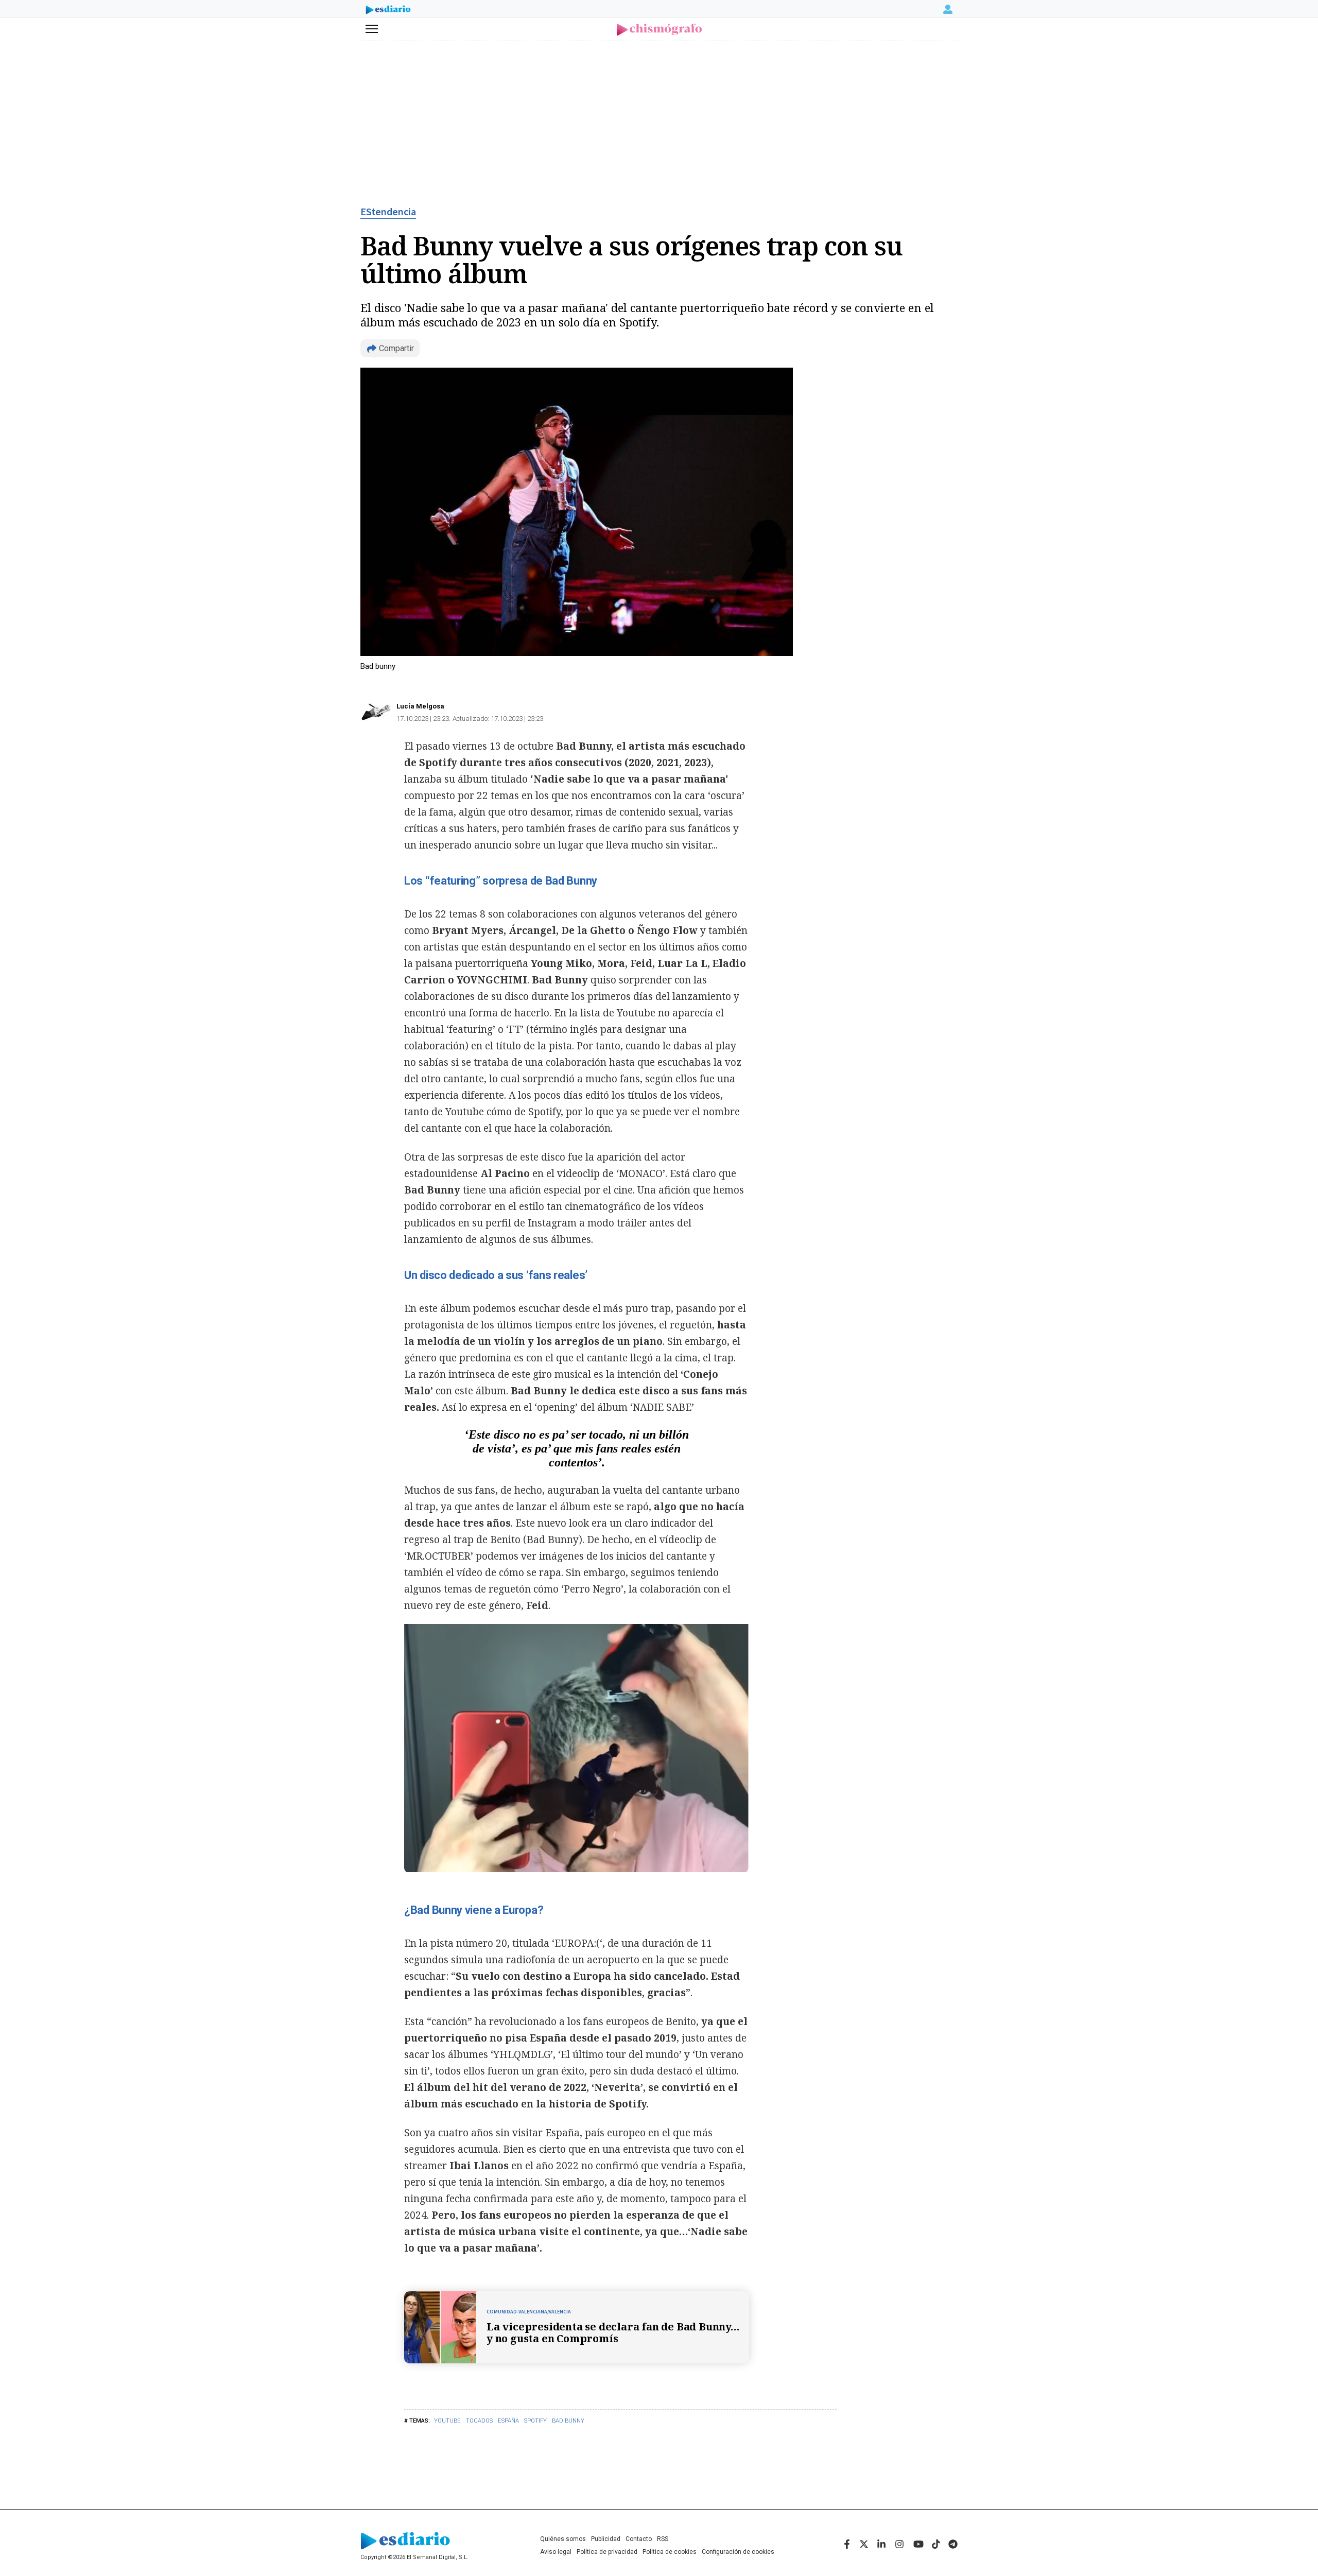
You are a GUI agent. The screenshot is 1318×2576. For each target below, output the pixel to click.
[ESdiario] (388, 11)
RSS (663, 2539)
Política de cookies (670, 2552)
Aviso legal (556, 2552)
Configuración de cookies (738, 2552)
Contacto (639, 2539)
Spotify (535, 2421)
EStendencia (388, 212)
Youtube (447, 2421)
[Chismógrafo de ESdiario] (659, 30)
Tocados (479, 2421)
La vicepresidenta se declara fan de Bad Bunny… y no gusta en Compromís (613, 2332)
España (508, 2421)
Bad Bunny (568, 2421)
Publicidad (606, 2539)
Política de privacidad (607, 2552)
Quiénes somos (563, 2539)
